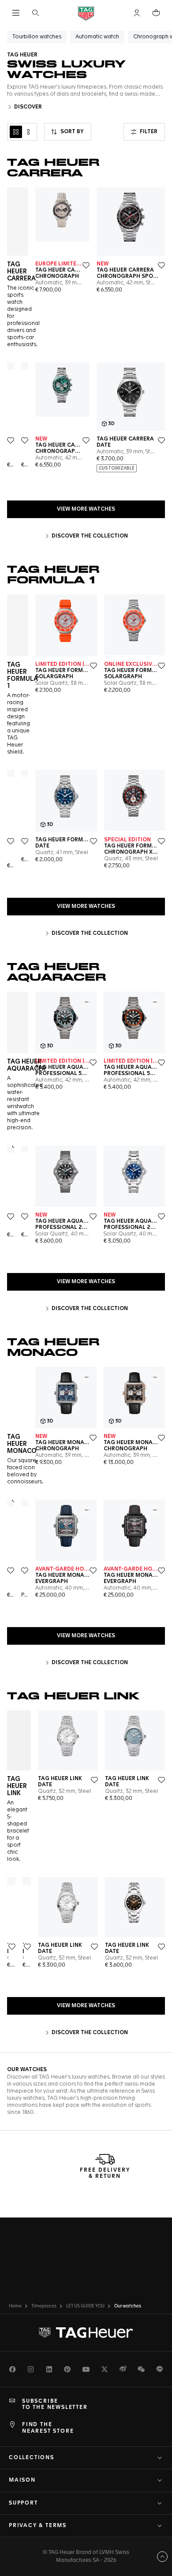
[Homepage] (86, 13)
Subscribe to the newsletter (55, 2404)
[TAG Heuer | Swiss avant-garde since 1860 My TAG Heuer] (86, 2333)
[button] (137, 13)
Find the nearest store (48, 2428)
